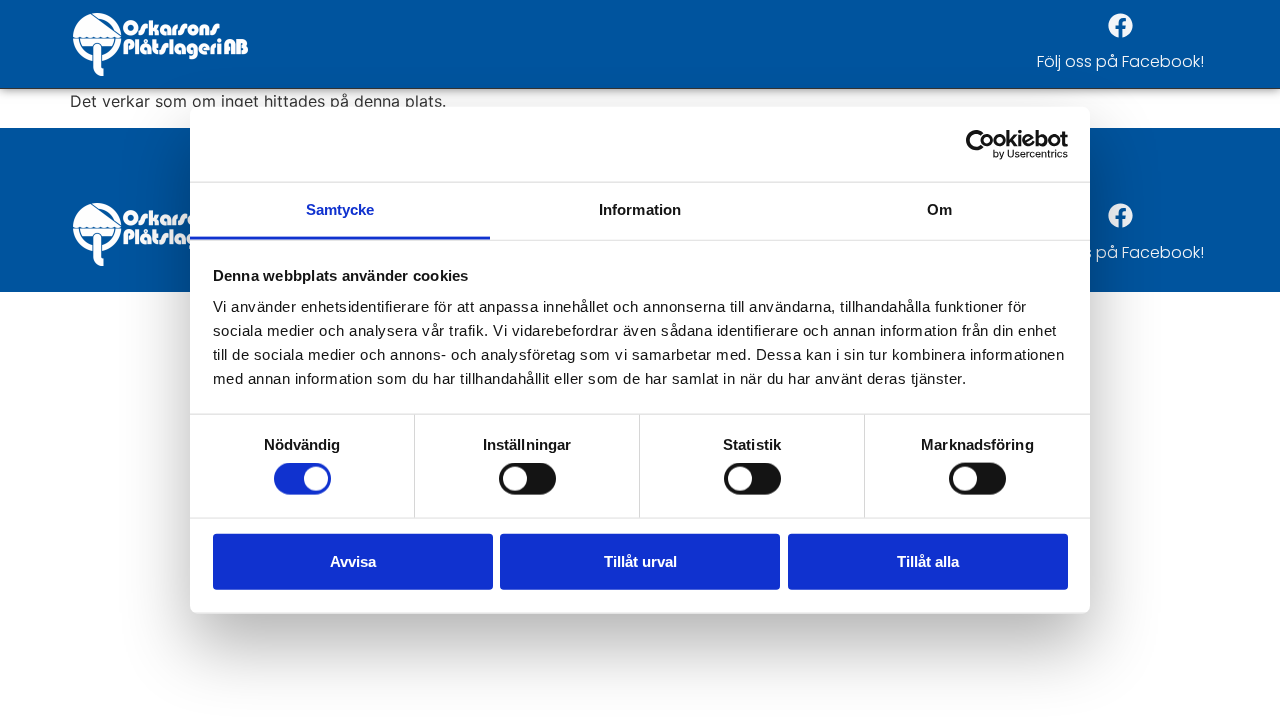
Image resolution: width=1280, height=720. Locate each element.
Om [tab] (939, 209)
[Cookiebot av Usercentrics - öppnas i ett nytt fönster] (980, 144)
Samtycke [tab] (340, 209)
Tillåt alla (928, 560)
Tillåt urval (640, 560)
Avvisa (353, 560)
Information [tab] (640, 209)
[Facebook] (1120, 25)
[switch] (527, 479)
